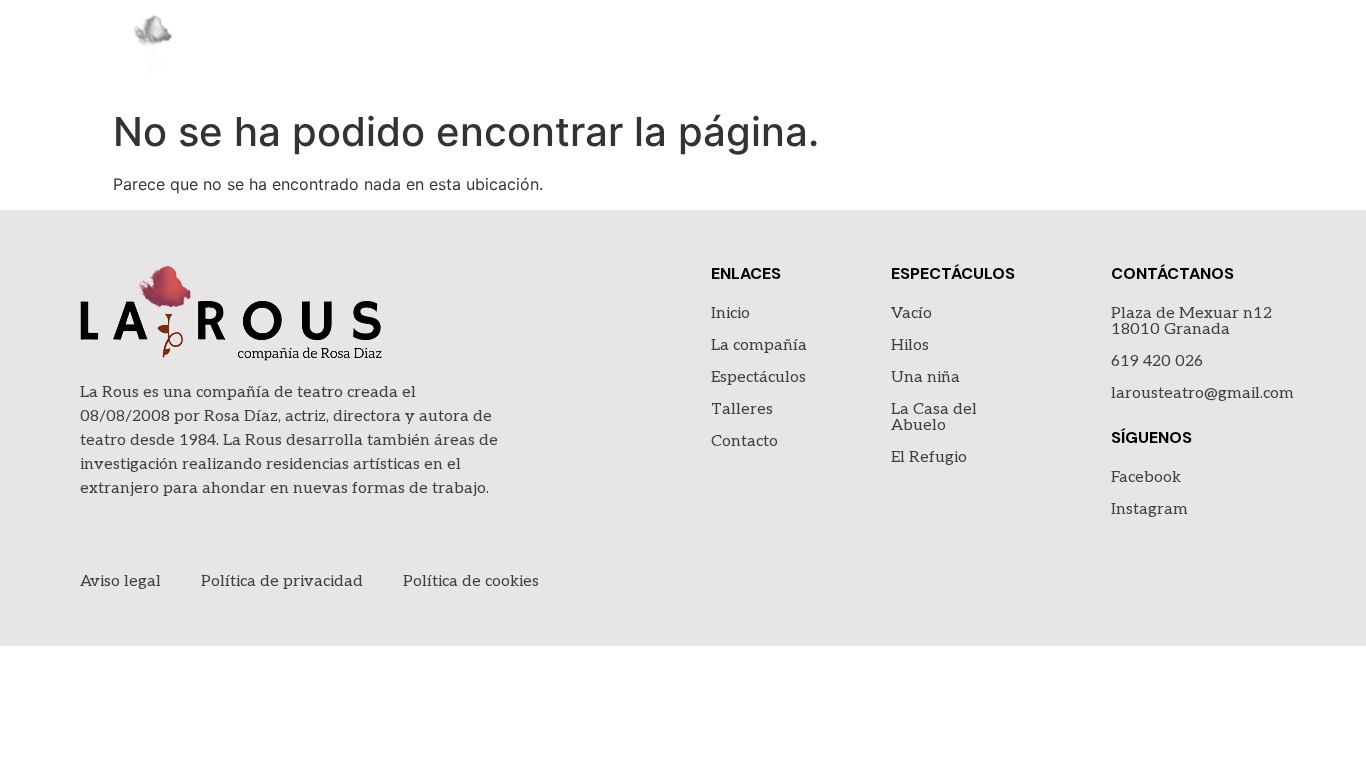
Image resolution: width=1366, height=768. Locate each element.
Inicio (732, 49)
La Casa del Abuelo (934, 417)
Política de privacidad (282, 581)
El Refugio (929, 457)
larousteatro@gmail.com (1202, 393)
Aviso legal (120, 581)
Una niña (925, 377)
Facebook (1146, 477)
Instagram (1149, 509)
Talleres (1123, 49)
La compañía (842, 49)
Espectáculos (991, 49)
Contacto (1240, 49)
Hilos (910, 345)
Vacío (911, 313)
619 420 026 (1157, 361)
